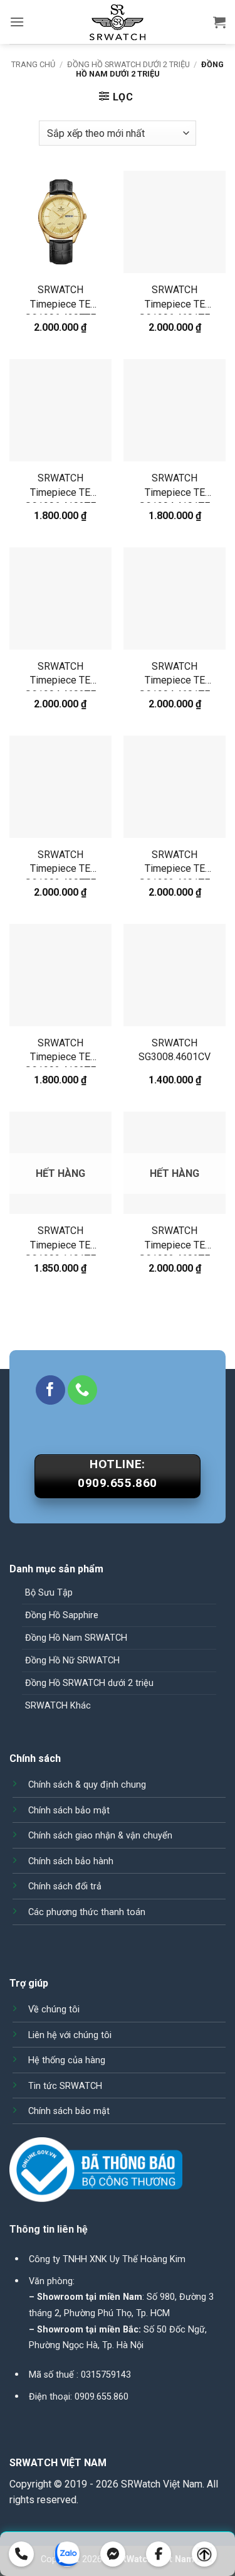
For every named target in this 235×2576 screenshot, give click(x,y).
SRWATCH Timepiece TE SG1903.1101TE (60, 1240)
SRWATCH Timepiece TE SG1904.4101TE (175, 487)
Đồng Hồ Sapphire (62, 1615)
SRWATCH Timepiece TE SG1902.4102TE (60, 1052)
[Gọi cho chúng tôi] (82, 1390)
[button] (17, 22)
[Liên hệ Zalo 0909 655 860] (67, 2554)
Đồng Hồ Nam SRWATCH (76, 1638)
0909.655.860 (102, 2397)
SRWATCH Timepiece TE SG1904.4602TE (60, 676)
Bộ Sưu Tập (49, 1593)
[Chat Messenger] (113, 2554)
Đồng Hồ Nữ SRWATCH (72, 1661)
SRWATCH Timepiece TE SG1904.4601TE (175, 676)
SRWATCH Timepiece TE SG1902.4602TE (175, 1240)
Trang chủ (33, 64)
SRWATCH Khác (58, 1706)
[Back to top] (204, 2554)
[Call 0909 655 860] (21, 2554)
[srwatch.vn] (118, 22)
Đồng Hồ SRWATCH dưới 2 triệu (128, 64)
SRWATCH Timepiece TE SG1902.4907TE (60, 864)
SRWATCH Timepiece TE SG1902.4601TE (175, 864)
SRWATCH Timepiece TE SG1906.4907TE (60, 299)
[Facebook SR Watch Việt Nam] (159, 2554)
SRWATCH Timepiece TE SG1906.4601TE (175, 299)
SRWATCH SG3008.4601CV (175, 1050)
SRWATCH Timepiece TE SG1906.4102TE (60, 487)
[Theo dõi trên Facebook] (50, 1390)
